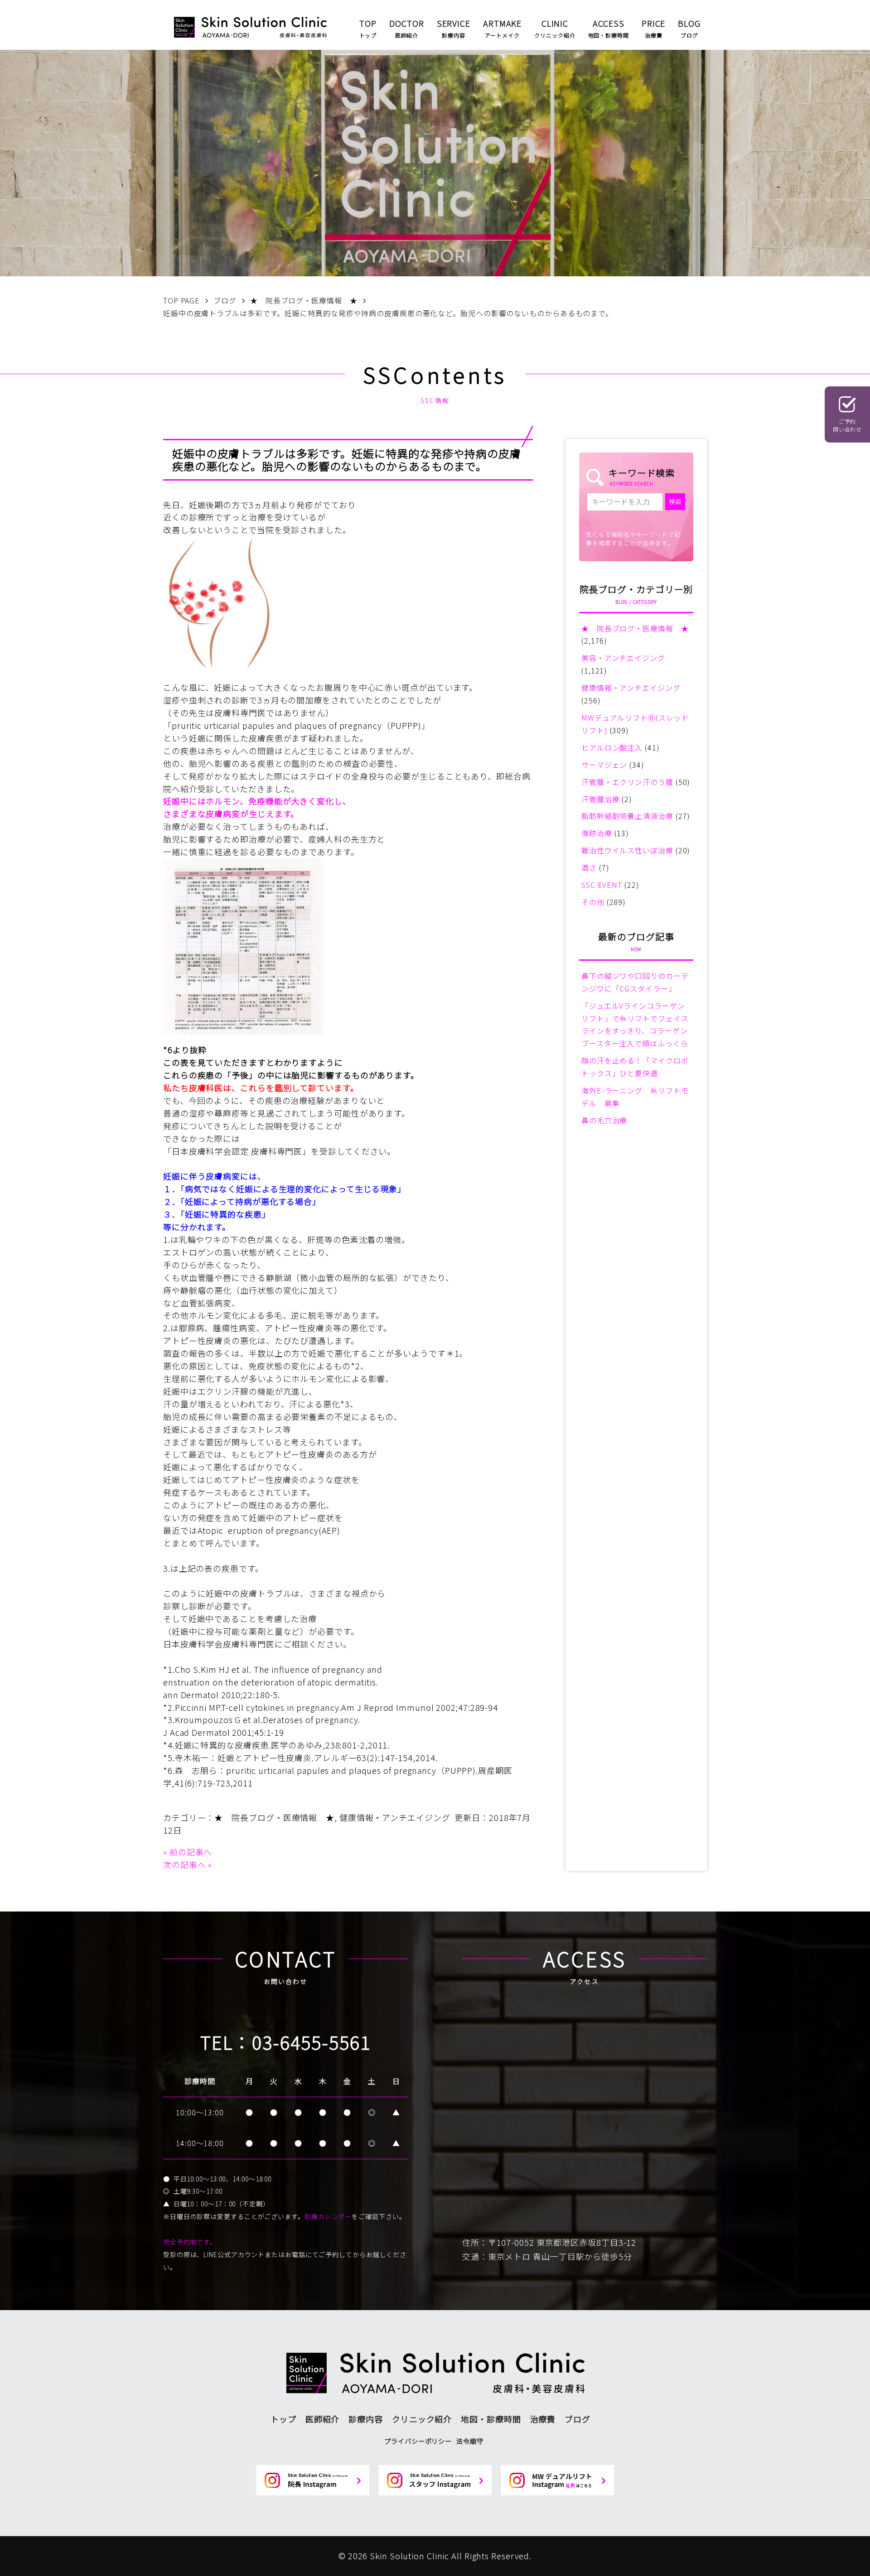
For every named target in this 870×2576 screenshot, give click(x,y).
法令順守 (470, 2441)
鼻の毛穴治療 (604, 1120)
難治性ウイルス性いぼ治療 (627, 850)
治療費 (543, 2419)
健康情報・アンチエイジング (395, 1817)
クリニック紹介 (422, 2419)
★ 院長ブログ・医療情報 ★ (274, 1817)
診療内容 (366, 2419)
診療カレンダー (328, 2216)
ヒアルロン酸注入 (612, 747)
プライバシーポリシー (418, 2441)
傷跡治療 (597, 833)
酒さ (589, 867)
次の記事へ (185, 1864)
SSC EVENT (602, 885)
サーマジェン (604, 765)
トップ (283, 2419)
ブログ (578, 2419)
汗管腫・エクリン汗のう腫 (627, 782)
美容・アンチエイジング (623, 658)
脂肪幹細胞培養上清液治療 (627, 816)
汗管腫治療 (601, 799)
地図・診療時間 (491, 2419)
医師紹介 (323, 2419)
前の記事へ (191, 1852)
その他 (593, 902)
